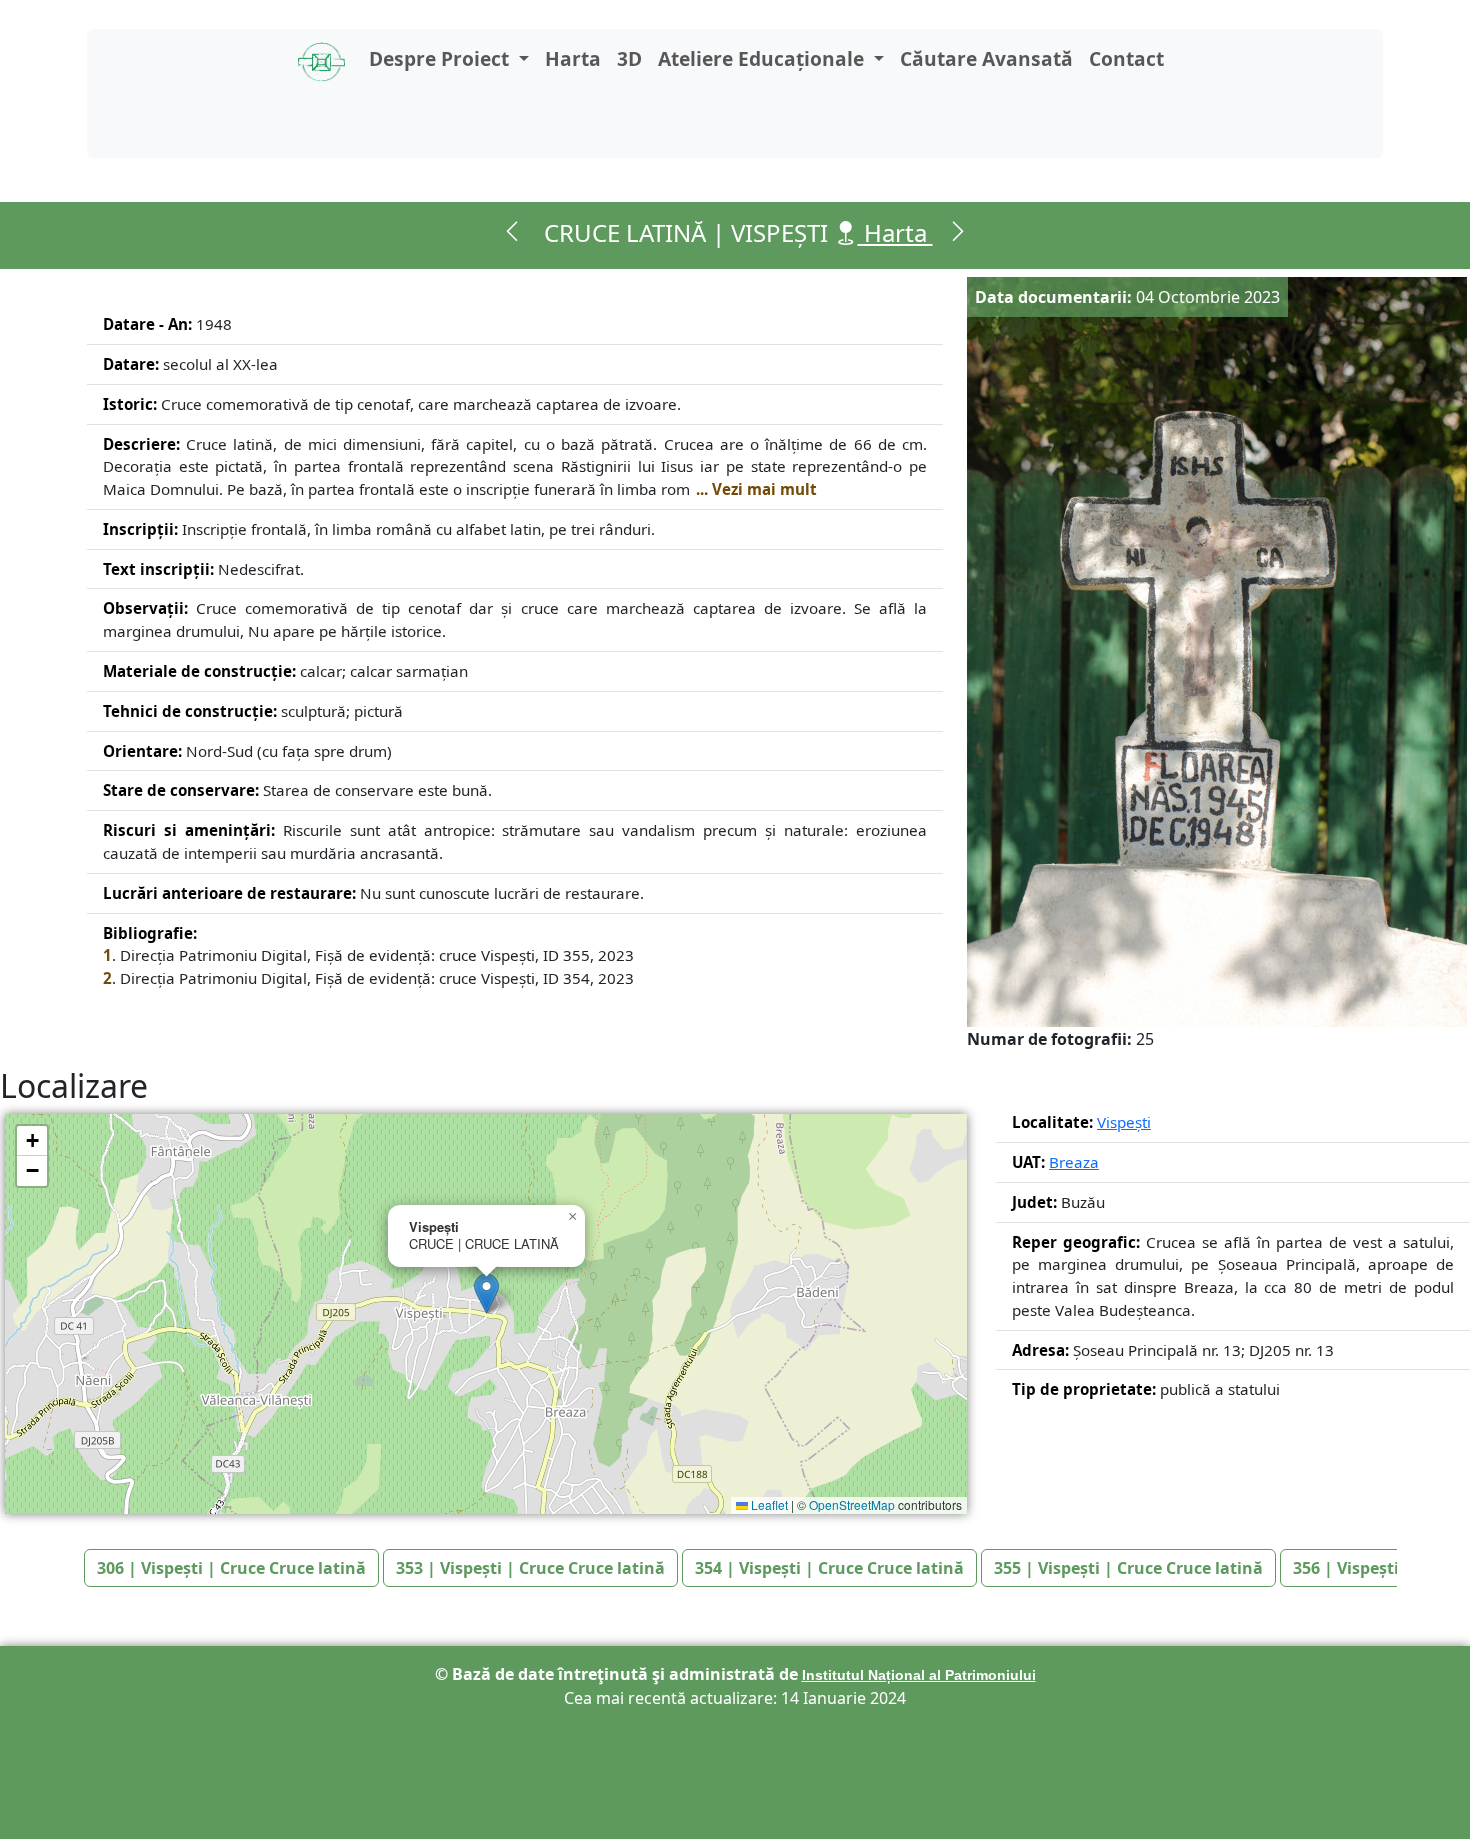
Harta (573, 58)
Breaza (1074, 1162)
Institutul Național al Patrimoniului (919, 1675)
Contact (1126, 58)
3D (629, 58)
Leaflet (768, 1504)
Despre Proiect (441, 58)
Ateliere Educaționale (763, 58)
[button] (486, 1293)
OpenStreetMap (852, 1504)
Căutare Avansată (986, 58)
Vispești (1124, 1122)
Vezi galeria (1201, 1039)
